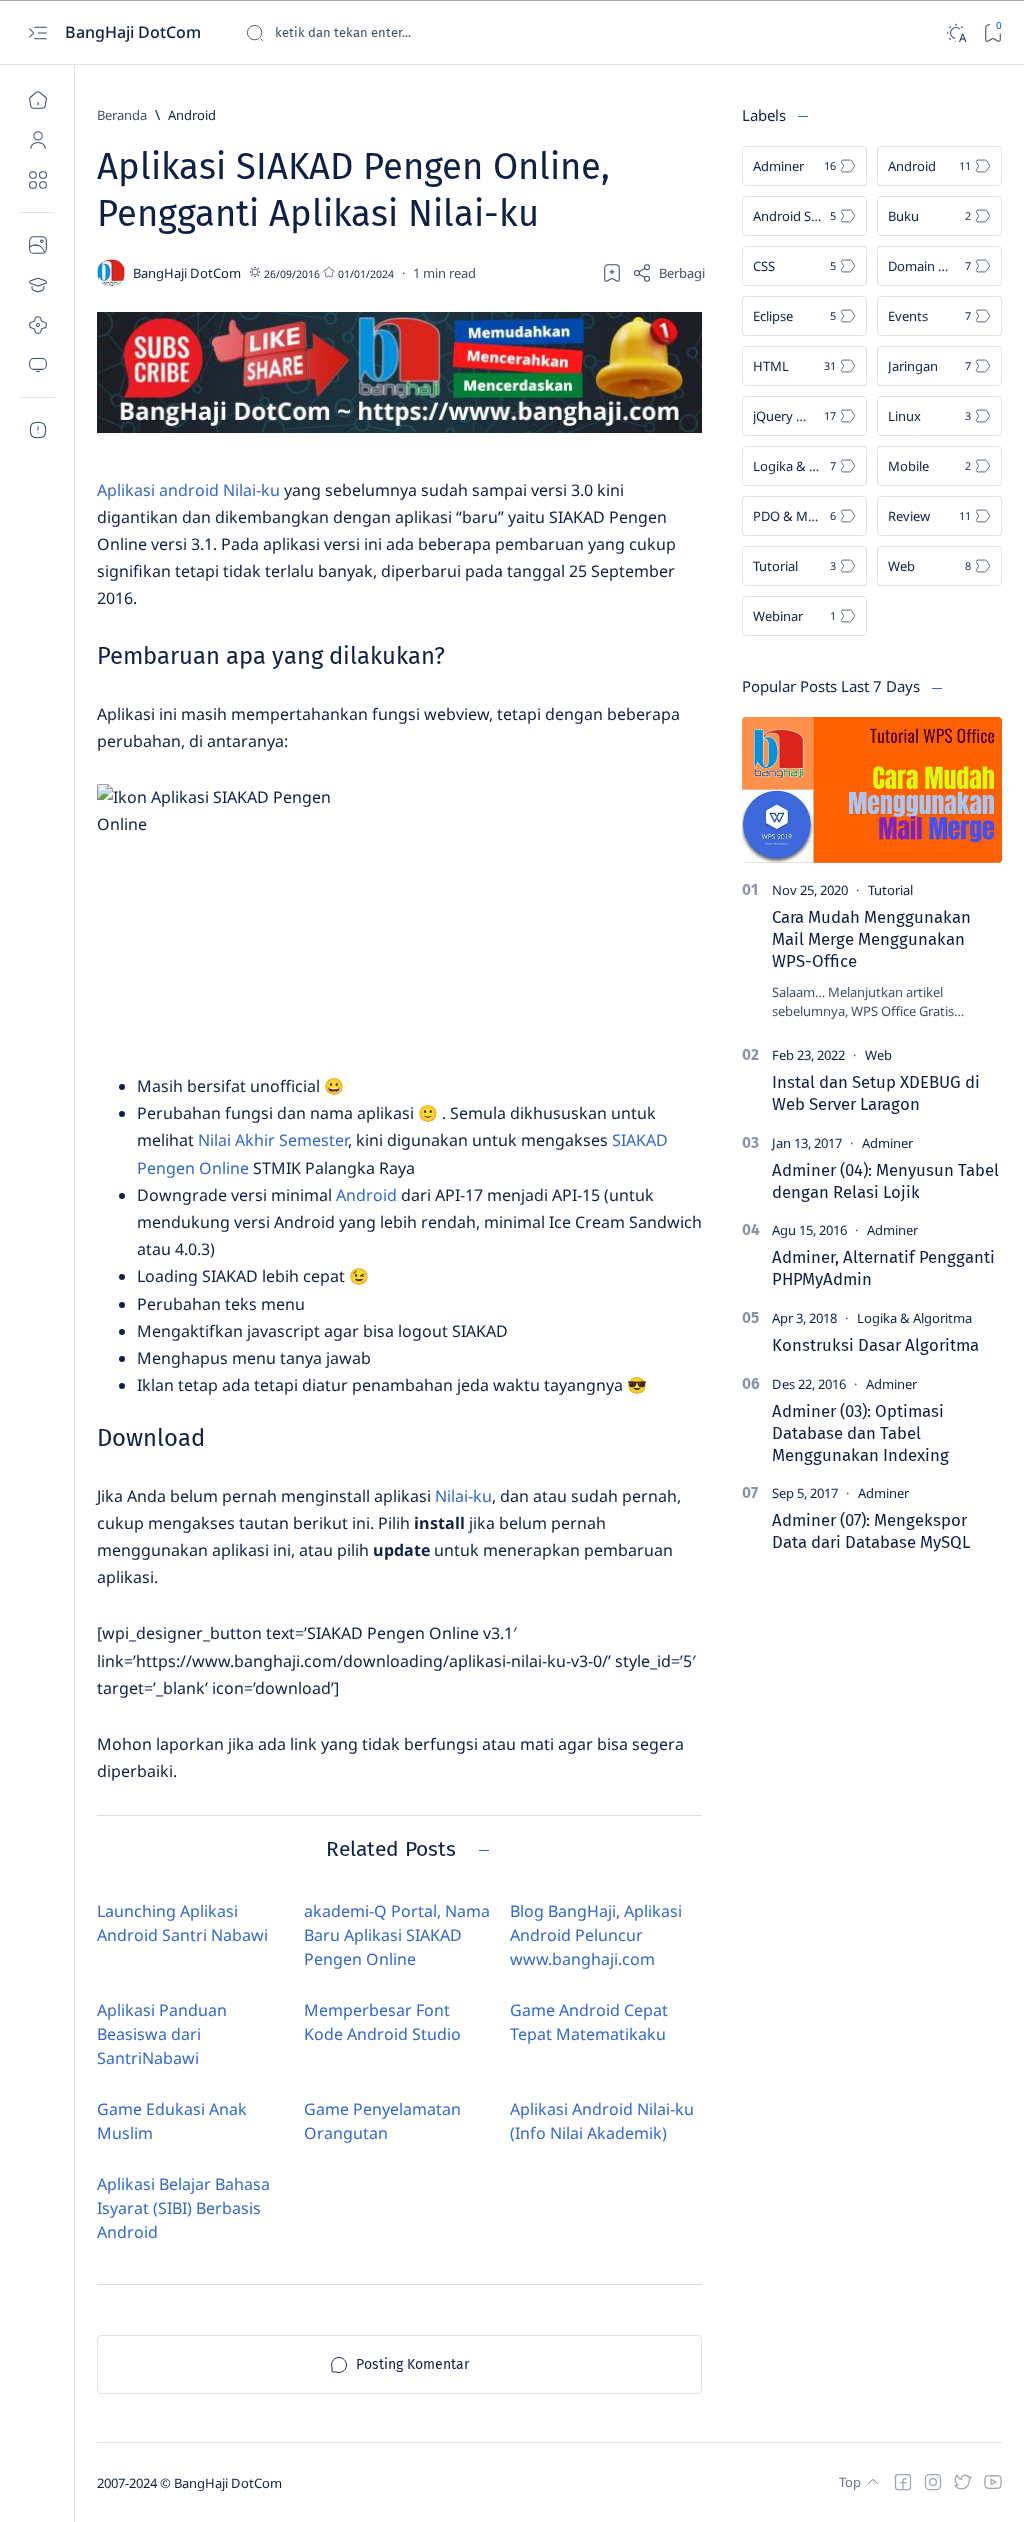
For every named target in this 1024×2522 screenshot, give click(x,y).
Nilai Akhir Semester (273, 1140)
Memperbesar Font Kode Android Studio (382, 2022)
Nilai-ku (463, 1496)
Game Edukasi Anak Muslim (172, 2121)
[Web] (878, 1055)
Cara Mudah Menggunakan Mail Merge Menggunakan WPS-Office (871, 939)
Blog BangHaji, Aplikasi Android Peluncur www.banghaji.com (596, 1935)
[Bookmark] (992, 32)
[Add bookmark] (612, 273)
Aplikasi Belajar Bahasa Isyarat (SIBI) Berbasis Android (183, 2208)
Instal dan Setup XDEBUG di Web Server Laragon (876, 1093)
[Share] (668, 273)
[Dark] (955, 32)
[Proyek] (37, 325)
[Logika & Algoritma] (914, 1318)
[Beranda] (37, 100)
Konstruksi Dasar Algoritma (875, 1345)
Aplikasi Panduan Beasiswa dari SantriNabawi (162, 2034)
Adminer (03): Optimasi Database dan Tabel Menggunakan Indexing (860, 1433)
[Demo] (37, 365)
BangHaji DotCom (135, 32)
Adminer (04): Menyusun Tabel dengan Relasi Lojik (885, 1181)
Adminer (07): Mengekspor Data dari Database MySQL (871, 1531)
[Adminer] (887, 1143)
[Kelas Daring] (37, 285)
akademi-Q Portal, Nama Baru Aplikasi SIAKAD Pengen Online (397, 1935)
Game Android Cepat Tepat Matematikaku (589, 2022)
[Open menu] (37, 32)
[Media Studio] (37, 245)
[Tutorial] (890, 890)
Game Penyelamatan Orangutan (382, 2121)
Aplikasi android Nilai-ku (188, 490)
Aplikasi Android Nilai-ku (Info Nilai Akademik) (602, 2121)
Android (366, 1195)
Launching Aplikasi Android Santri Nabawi (182, 1923)
